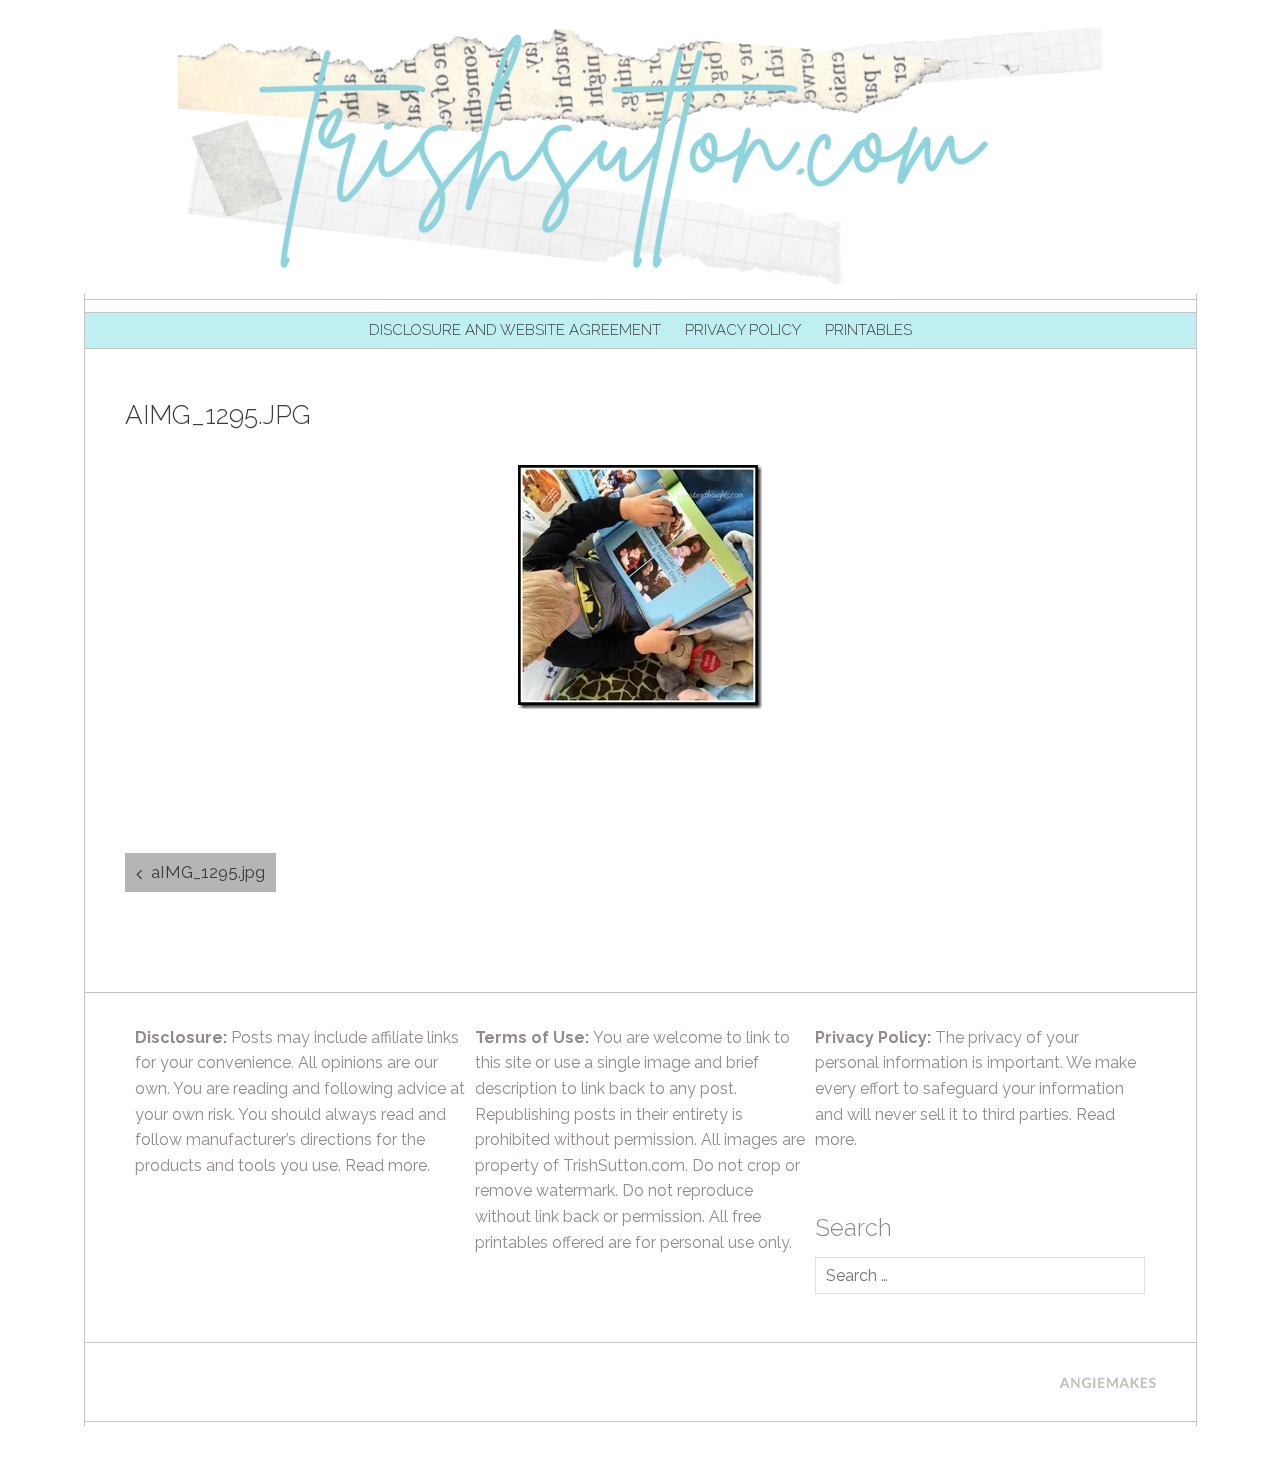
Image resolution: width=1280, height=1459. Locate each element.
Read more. (387, 1165)
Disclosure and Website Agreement (515, 330)
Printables (868, 330)
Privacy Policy (743, 330)
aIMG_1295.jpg (208, 872)
